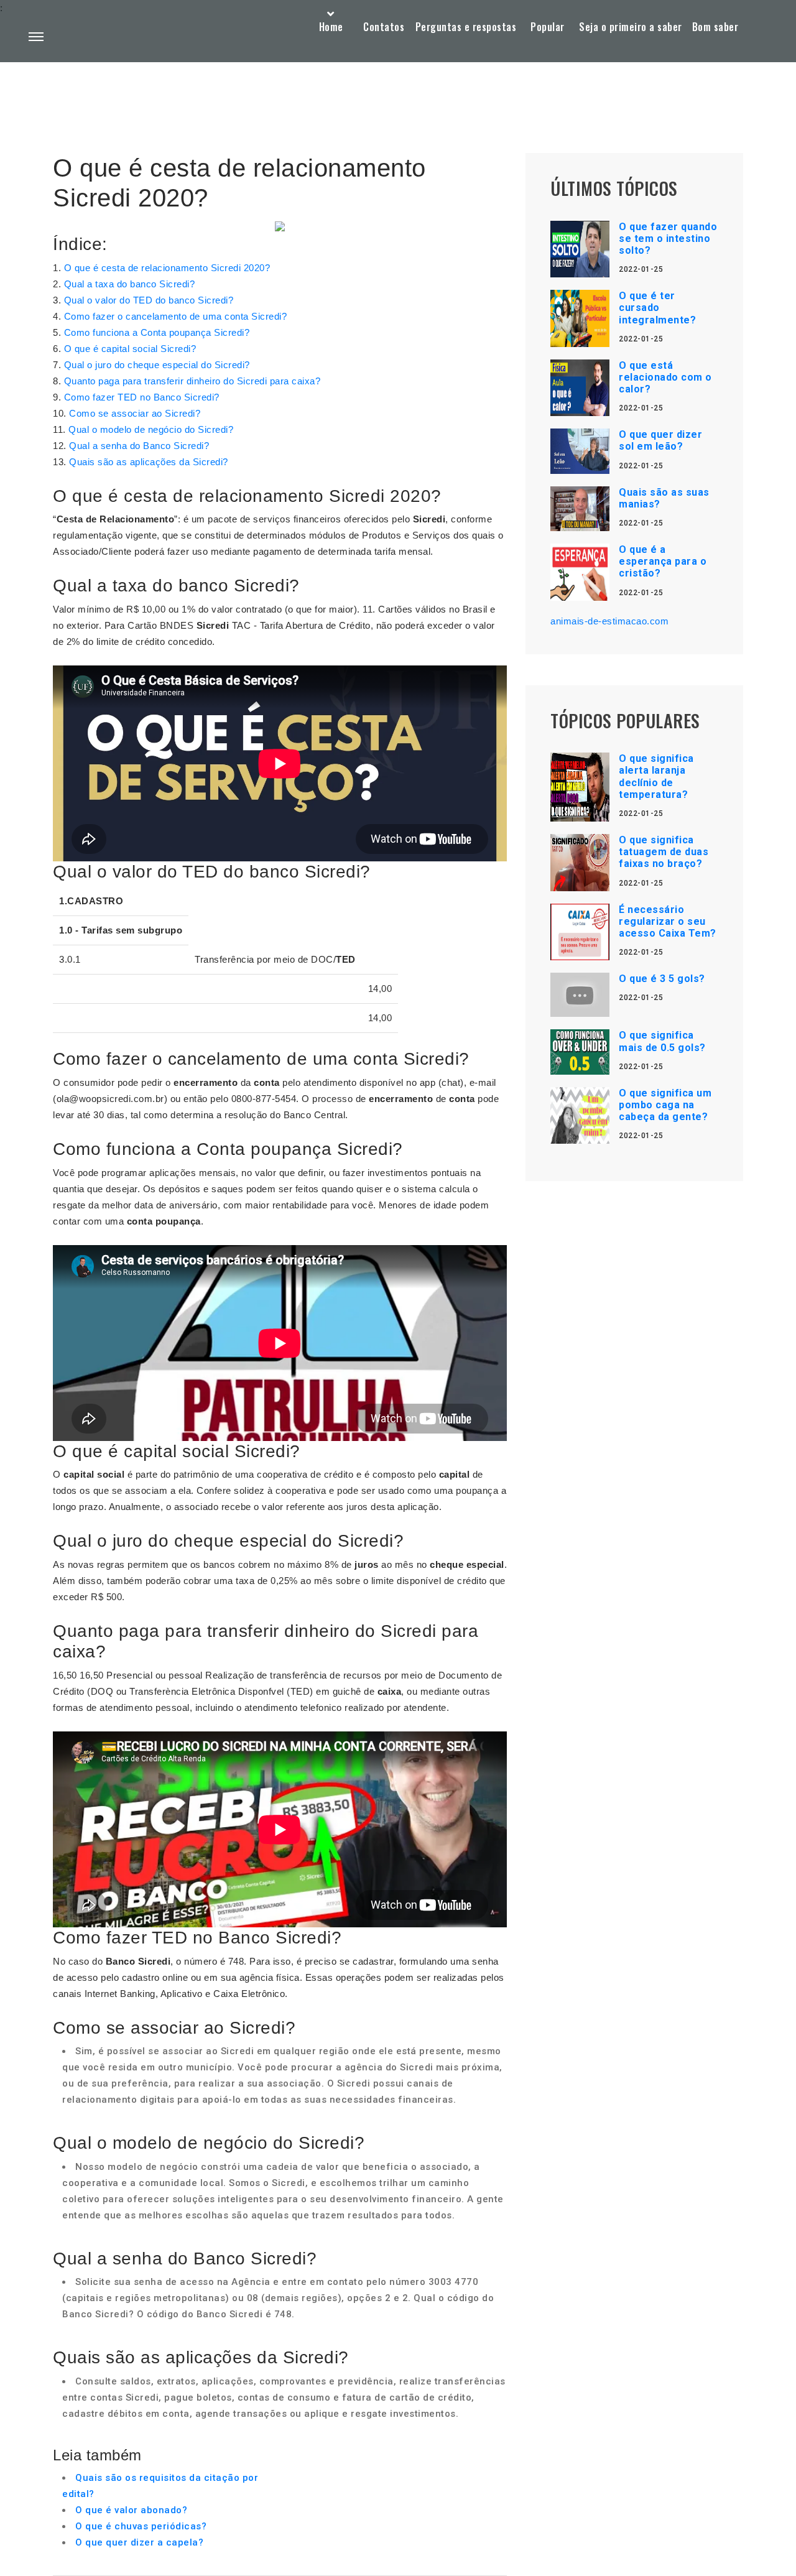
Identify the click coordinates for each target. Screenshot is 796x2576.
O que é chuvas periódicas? (141, 2526)
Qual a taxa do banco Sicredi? (130, 284)
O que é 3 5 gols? (662, 979)
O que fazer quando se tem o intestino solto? (668, 239)
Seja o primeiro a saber (631, 27)
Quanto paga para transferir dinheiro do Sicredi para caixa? (192, 381)
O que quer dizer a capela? (139, 2542)
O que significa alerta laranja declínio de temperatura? (656, 776)
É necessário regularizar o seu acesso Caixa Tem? (668, 921)
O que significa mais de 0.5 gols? (662, 1041)
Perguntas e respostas (466, 27)
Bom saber (715, 27)
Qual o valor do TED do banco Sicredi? (149, 300)
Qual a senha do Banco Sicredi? (139, 446)
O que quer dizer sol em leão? (660, 440)
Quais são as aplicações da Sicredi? (149, 462)
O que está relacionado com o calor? (665, 377)
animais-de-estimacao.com (609, 621)
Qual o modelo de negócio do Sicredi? (151, 429)
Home (331, 27)
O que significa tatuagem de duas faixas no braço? (664, 852)
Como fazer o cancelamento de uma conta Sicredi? (176, 316)
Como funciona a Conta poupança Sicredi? (157, 332)
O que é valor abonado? (131, 2510)
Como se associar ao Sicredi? (135, 413)
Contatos (384, 27)
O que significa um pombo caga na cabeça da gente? (665, 1105)
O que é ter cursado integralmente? (657, 308)
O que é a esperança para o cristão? (663, 561)
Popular (548, 27)
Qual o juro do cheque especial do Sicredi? (157, 365)
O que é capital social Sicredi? (130, 349)
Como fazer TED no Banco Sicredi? (142, 397)
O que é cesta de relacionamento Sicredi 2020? (167, 268)
